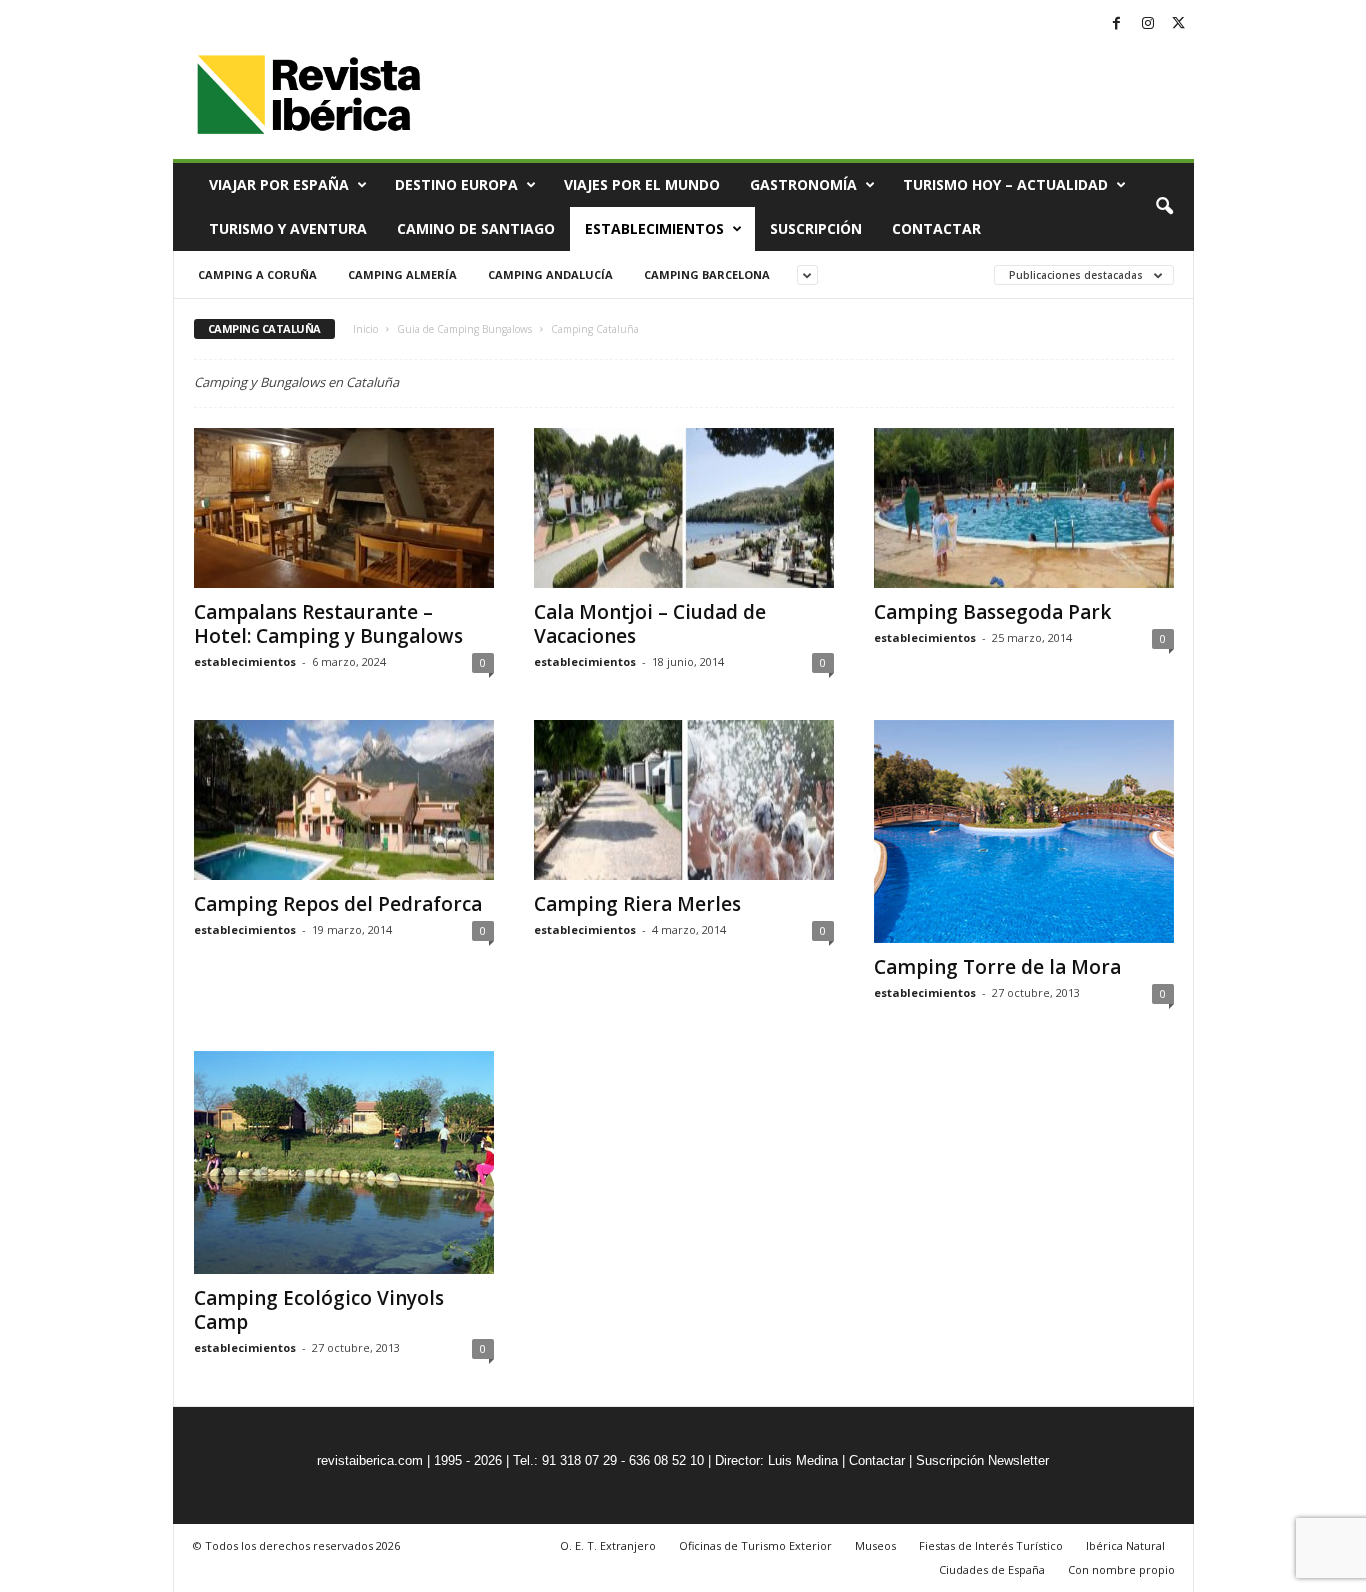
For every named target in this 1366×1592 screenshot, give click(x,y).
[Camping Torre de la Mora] (1024, 831)
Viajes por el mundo (642, 184)
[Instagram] (1148, 24)
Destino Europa (456, 184)
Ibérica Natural (1125, 1545)
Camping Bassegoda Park (992, 612)
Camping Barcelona (707, 274)
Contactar (936, 228)
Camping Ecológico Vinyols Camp (319, 1310)
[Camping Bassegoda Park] (1024, 508)
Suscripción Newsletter (982, 1460)
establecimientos (245, 661)
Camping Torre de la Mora (997, 967)
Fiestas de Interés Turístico (991, 1545)
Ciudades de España (992, 1569)
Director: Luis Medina (776, 1460)
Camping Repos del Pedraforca (338, 904)
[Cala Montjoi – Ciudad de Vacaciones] (684, 508)
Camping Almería (402, 274)
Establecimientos (654, 228)
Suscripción (816, 228)
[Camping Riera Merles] (684, 800)
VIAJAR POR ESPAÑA (279, 184)
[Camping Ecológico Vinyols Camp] (344, 1162)
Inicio (365, 329)
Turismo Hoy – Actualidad (1005, 184)
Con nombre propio (1121, 1569)
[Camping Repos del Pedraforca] (344, 800)
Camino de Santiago (476, 228)
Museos (875, 1545)
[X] (1179, 24)
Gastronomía (803, 184)
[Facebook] (1117, 24)
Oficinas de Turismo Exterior (755, 1545)
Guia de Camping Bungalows (464, 329)
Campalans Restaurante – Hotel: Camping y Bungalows (328, 624)
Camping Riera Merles (637, 904)
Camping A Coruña (257, 274)
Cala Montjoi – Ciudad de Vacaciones (650, 624)
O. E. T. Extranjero (608, 1545)
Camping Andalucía (550, 274)
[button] (1164, 207)
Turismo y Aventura (288, 228)
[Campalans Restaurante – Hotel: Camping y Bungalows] (344, 508)
